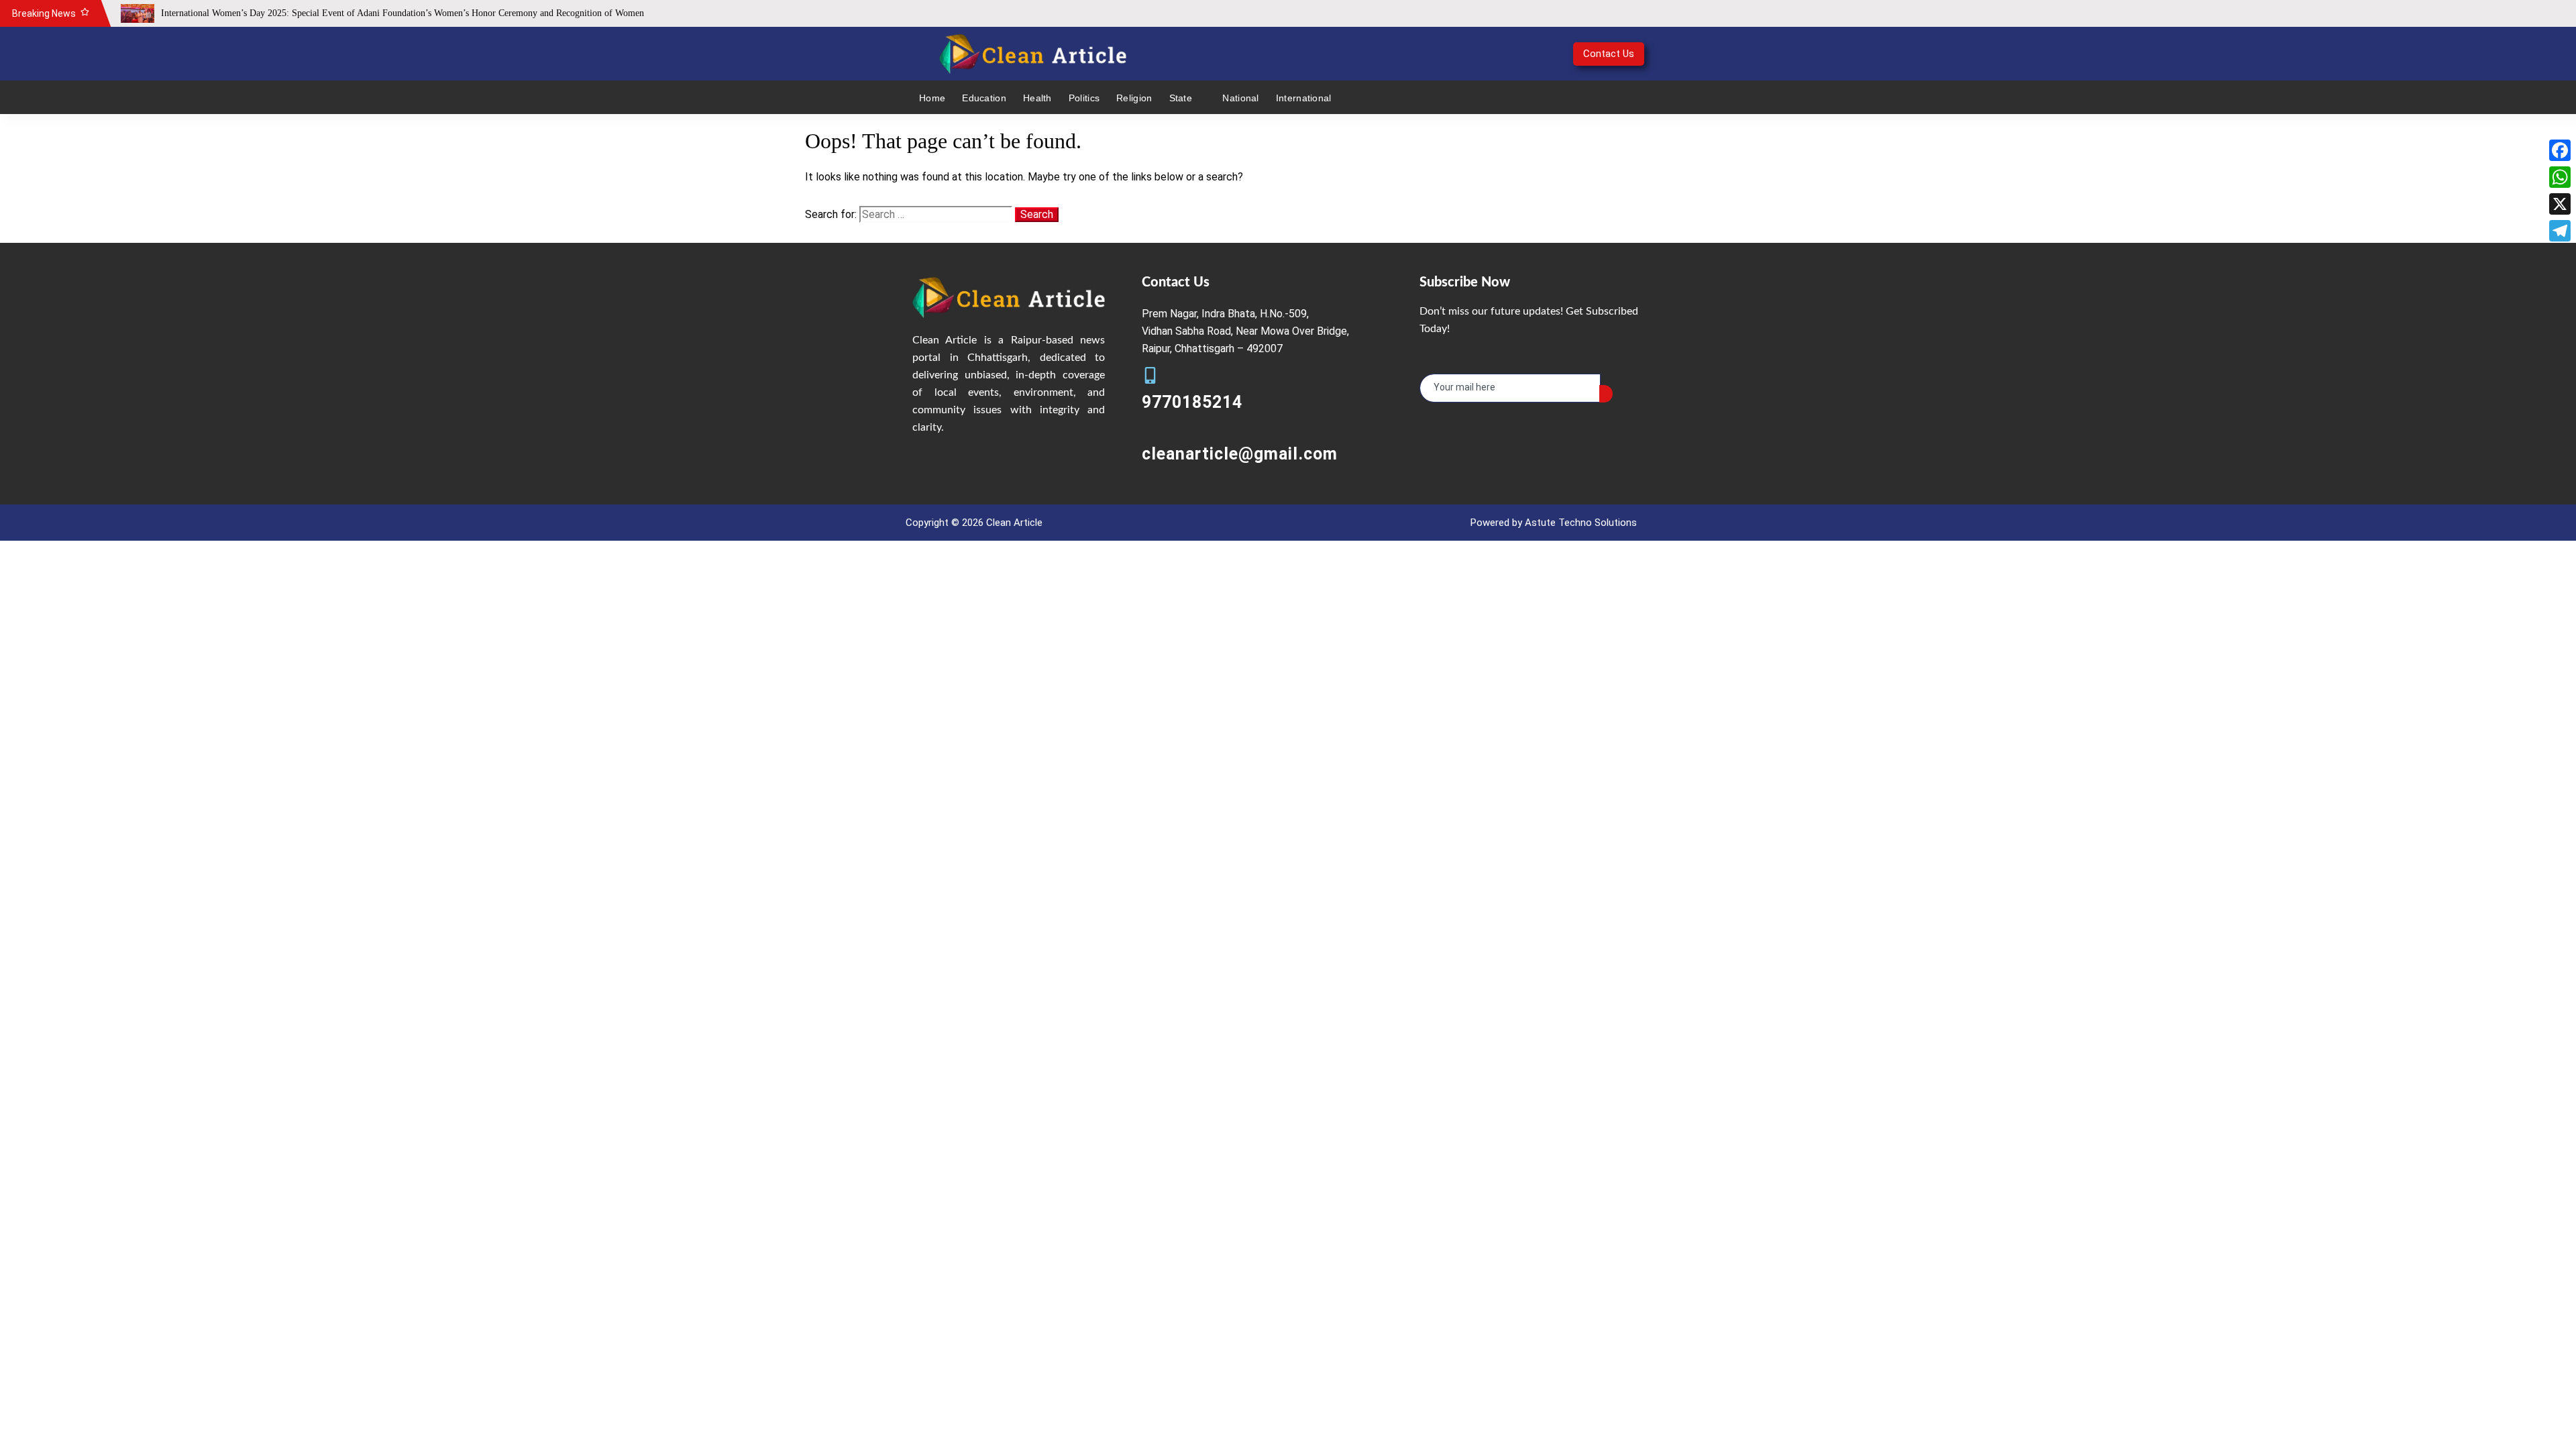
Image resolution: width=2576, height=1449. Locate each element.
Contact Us (1609, 54)
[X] (2560, 204)
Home (932, 98)
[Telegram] (2560, 231)
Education (984, 98)
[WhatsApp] (2560, 177)
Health (1037, 98)
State (1181, 98)
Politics (1084, 98)
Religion (1134, 98)
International (1304, 98)
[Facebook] (2560, 150)
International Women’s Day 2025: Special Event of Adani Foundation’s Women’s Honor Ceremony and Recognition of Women (402, 13)
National (1240, 98)
